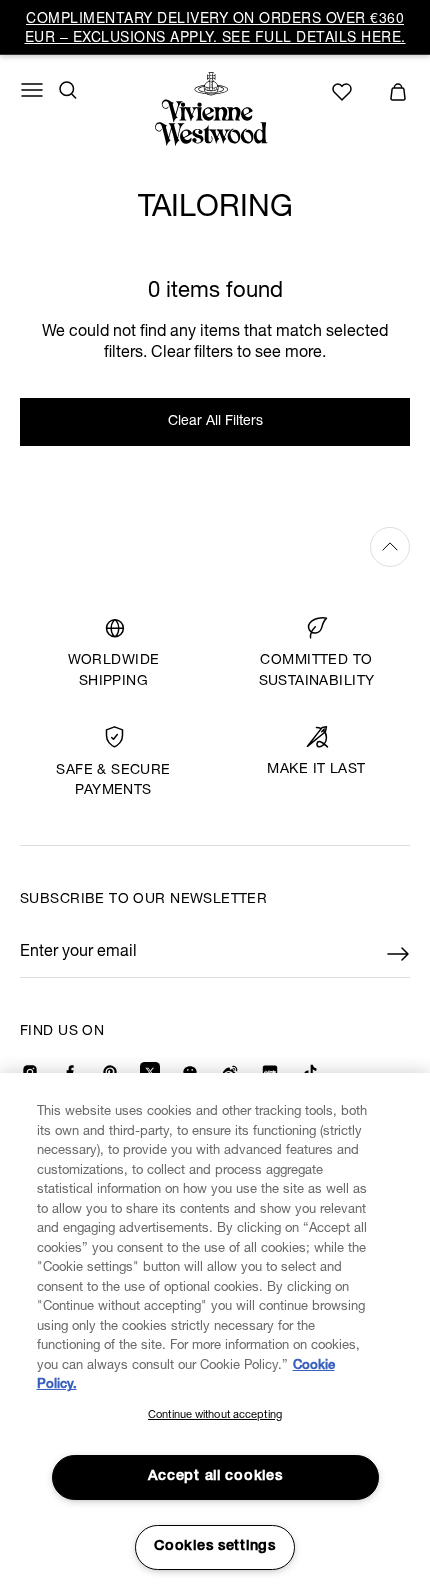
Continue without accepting (215, 1415)
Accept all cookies (215, 1477)
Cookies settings (215, 1547)
